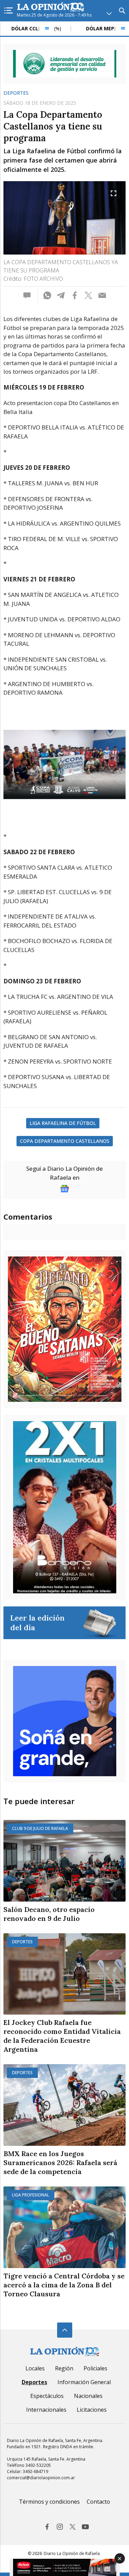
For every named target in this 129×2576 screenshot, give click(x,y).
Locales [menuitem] (35, 2368)
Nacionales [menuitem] (88, 2396)
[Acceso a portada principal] (51, 7)
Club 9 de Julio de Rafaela (40, 1828)
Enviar (102, 296)
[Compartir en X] (88, 296)
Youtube (85, 2527)
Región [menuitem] (64, 2368)
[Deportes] (64, 1974)
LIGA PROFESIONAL (31, 2195)
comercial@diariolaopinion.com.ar (41, 2478)
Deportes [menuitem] (34, 2382)
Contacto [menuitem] (98, 2502)
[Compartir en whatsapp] (47, 296)
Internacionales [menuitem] (46, 2410)
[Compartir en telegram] (61, 296)
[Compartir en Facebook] (75, 296)
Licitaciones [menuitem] (92, 2410)
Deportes (16, 93)
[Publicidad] (65, 64)
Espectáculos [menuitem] (47, 2396)
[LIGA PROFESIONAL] (64, 2227)
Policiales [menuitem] (95, 2368)
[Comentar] (29, 296)
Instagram (60, 2527)
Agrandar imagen (114, 193)
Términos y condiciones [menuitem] (49, 2502)
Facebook (47, 2527)
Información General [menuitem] (84, 2382)
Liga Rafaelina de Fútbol (63, 1123)
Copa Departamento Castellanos (65, 1141)
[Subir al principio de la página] (65, 2330)
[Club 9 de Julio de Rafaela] (64, 1861)
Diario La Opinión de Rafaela (72, 2553)
